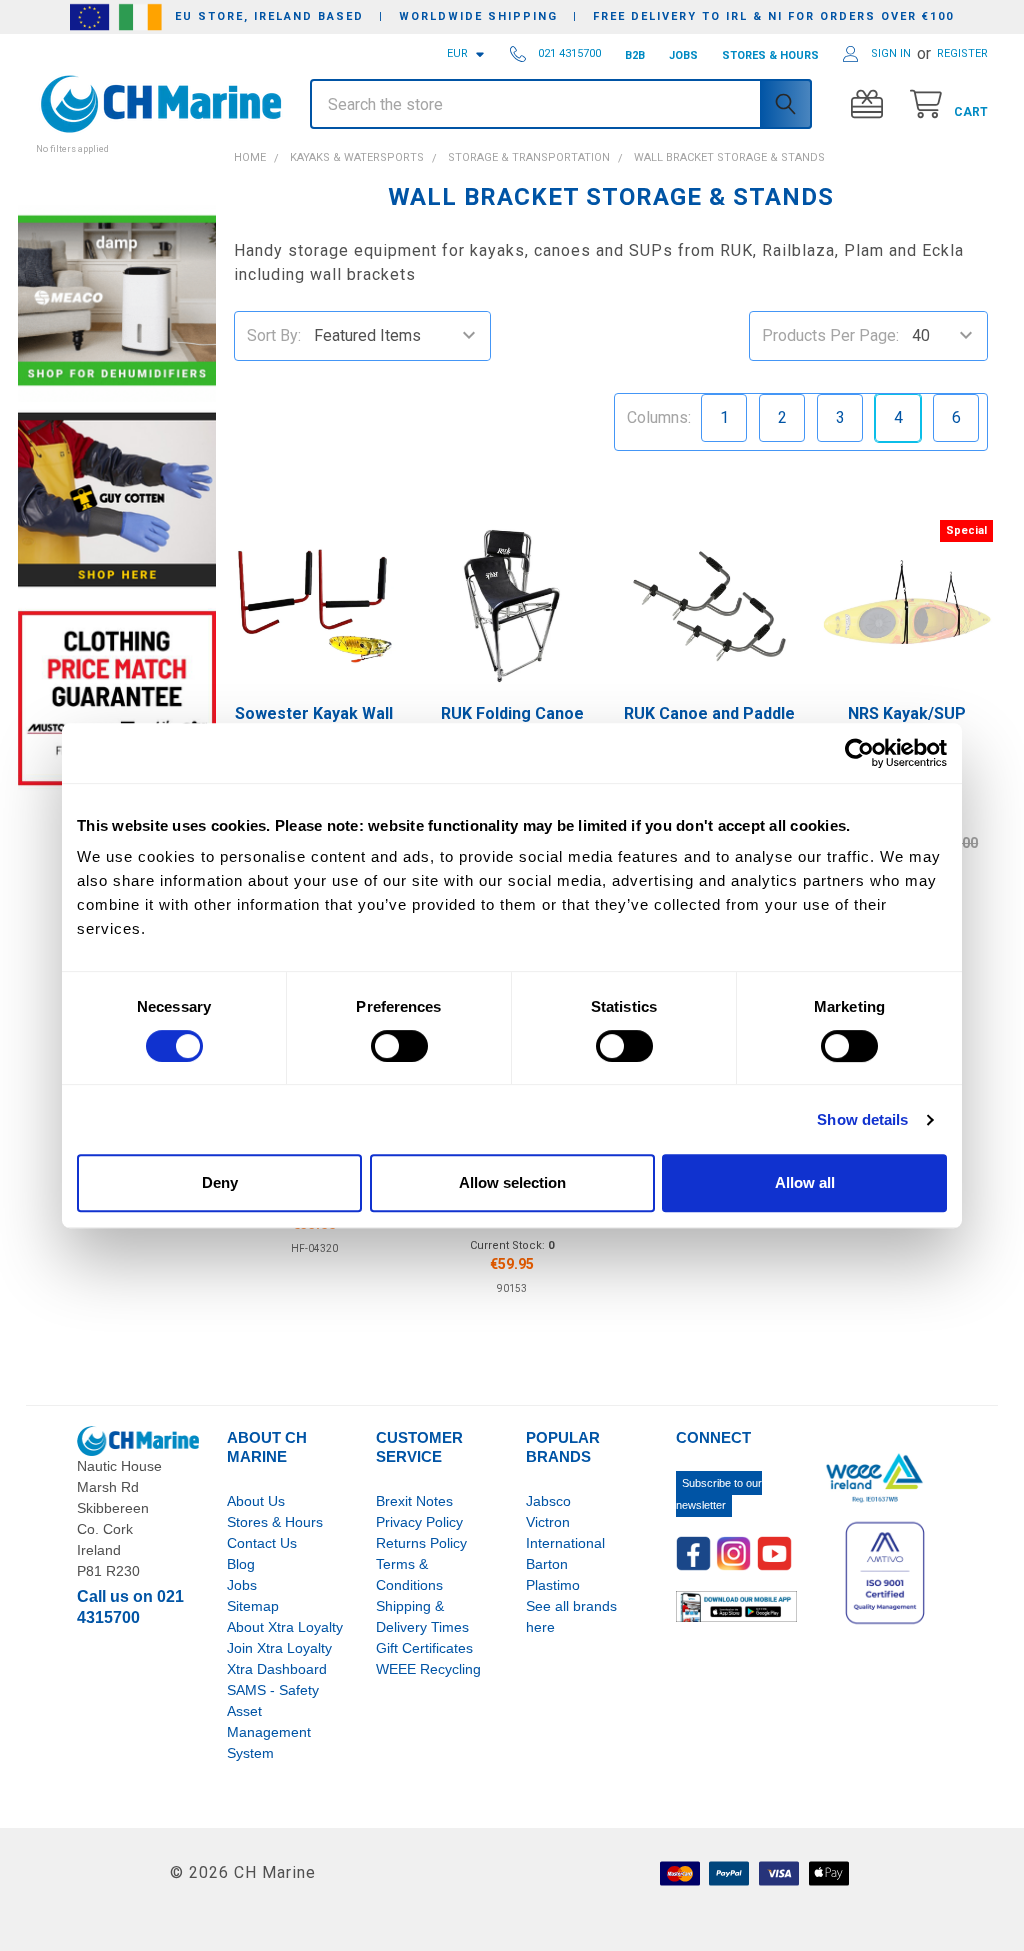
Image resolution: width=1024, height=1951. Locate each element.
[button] (116, 138)
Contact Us (262, 1543)
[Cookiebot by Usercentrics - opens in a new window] (859, 753)
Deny (220, 1182)
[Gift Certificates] (871, 104)
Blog (241, 1564)
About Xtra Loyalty (285, 1627)
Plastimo (553, 1585)
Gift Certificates (424, 1648)
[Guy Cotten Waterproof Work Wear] (117, 499)
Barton (547, 1564)
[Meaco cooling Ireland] (117, 302)
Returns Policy (421, 1543)
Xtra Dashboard (277, 1669)
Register (962, 53)
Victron (548, 1522)
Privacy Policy (419, 1522)
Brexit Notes (414, 1501)
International (565, 1543)
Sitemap (253, 1606)
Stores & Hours (275, 1522)
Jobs (242, 1585)
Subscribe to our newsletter (719, 1494)
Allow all (805, 1182)
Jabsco (548, 1501)
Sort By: (274, 335)
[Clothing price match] (117, 697)
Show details (862, 1119)
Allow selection (512, 1182)
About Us (256, 1501)
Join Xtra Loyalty (279, 1648)
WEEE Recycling (428, 1669)
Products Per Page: (830, 335)
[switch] (399, 1046)
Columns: (659, 417)
